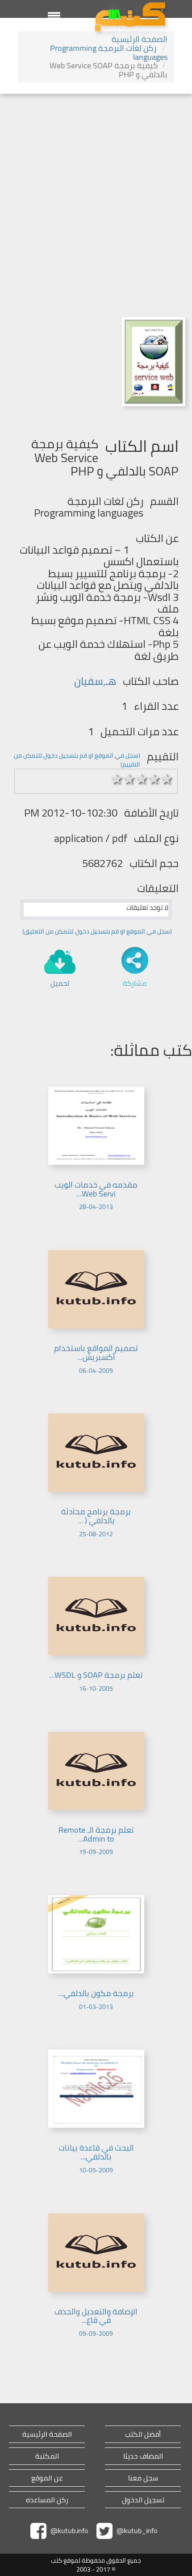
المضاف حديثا (143, 2456)
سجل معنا (143, 2478)
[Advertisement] (96, 194)
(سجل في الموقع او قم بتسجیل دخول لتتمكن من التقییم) (77, 760)
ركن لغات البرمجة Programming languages (109, 52)
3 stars (142, 779)
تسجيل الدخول (143, 2500)
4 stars (154, 779)
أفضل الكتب (143, 2434)
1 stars (117, 779)
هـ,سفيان (95, 681)
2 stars (129, 779)
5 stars (167, 779)
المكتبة (47, 2456)
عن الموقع (47, 2478)
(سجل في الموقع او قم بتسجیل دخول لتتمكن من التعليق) (97, 931)
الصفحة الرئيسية (140, 39)
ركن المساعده (47, 2500)
